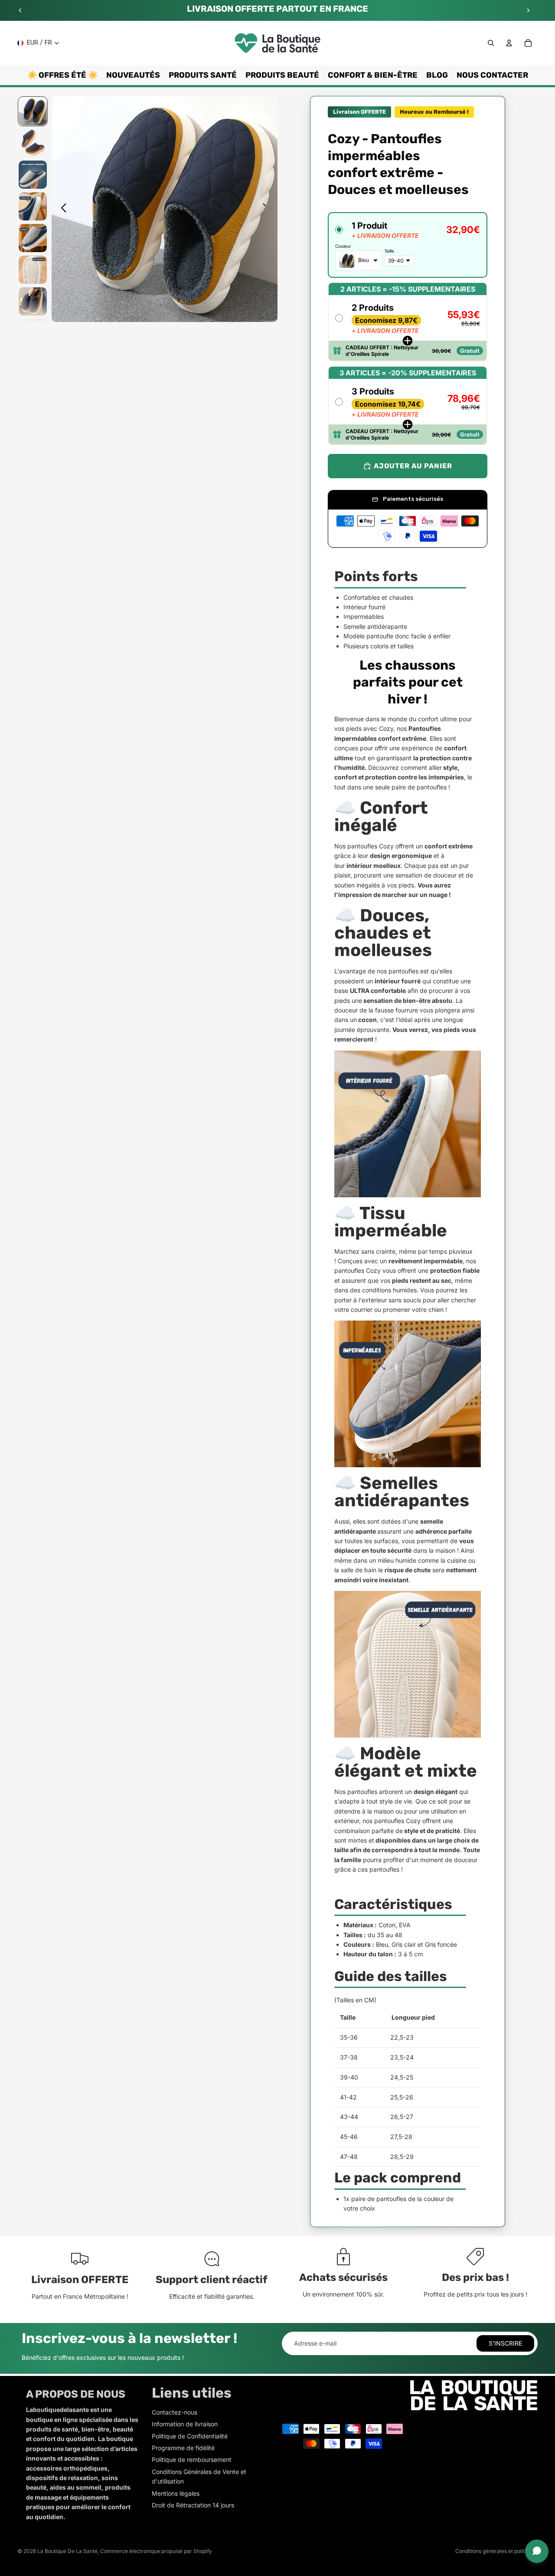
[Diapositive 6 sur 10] (33, 270)
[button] (408, 245)
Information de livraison (185, 2424)
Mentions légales (176, 2493)
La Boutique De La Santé (67, 2551)
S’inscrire (505, 2343)
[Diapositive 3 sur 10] (33, 175)
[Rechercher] (491, 43)
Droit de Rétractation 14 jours (193, 2505)
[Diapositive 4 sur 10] (33, 206)
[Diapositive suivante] (528, 10)
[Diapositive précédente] (20, 10)
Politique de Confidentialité (190, 2436)
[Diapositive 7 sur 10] (33, 301)
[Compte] (509, 43)
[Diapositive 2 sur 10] (33, 143)
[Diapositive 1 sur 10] (33, 111)
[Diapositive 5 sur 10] (33, 238)
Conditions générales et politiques (496, 2551)
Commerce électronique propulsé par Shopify (156, 2551)
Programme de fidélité (183, 2448)
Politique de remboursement (192, 2459)
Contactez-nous (175, 2412)
